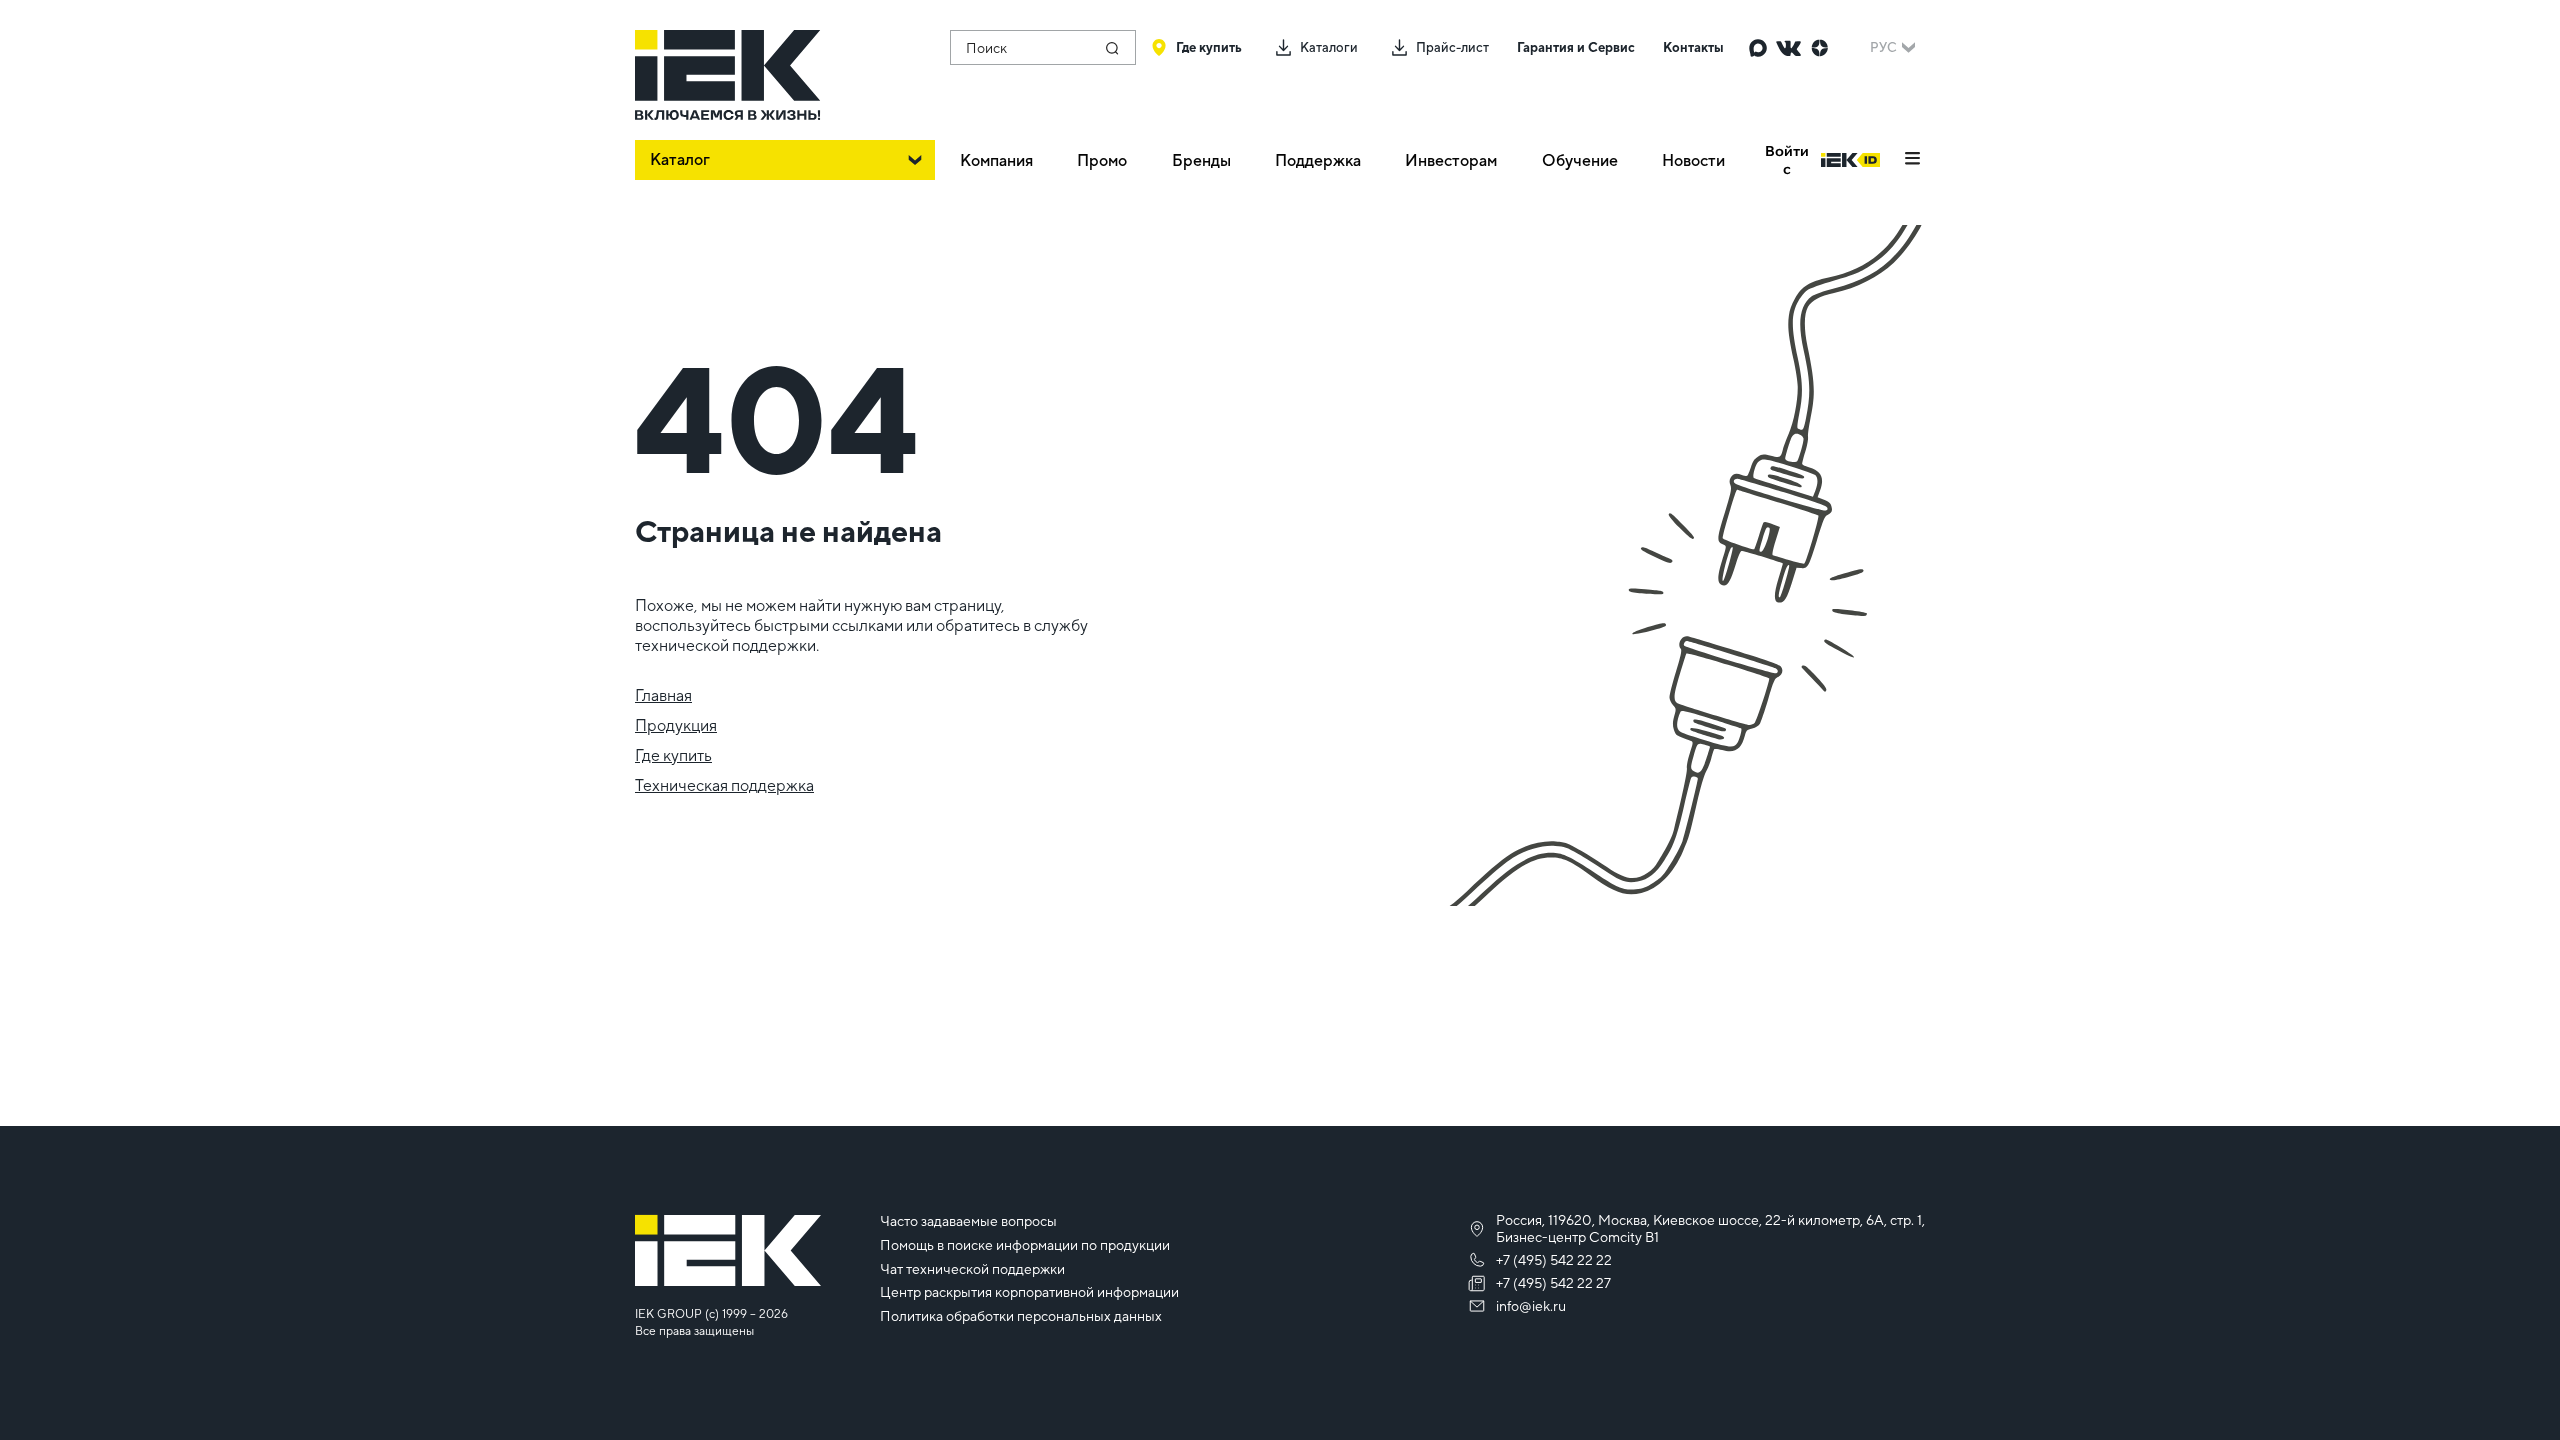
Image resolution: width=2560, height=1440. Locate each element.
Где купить (673, 755)
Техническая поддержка (724, 785)
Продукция (676, 725)
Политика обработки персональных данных (1021, 1316)
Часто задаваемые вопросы (968, 1221)
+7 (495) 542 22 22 (1554, 1260)
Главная (663, 695)
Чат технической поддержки (972, 1269)
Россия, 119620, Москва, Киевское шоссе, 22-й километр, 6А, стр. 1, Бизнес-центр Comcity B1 (1710, 1228)
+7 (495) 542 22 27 (1553, 1283)
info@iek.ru (1531, 1306)
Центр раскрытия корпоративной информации (1029, 1292)
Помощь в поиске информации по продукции (1025, 1245)
